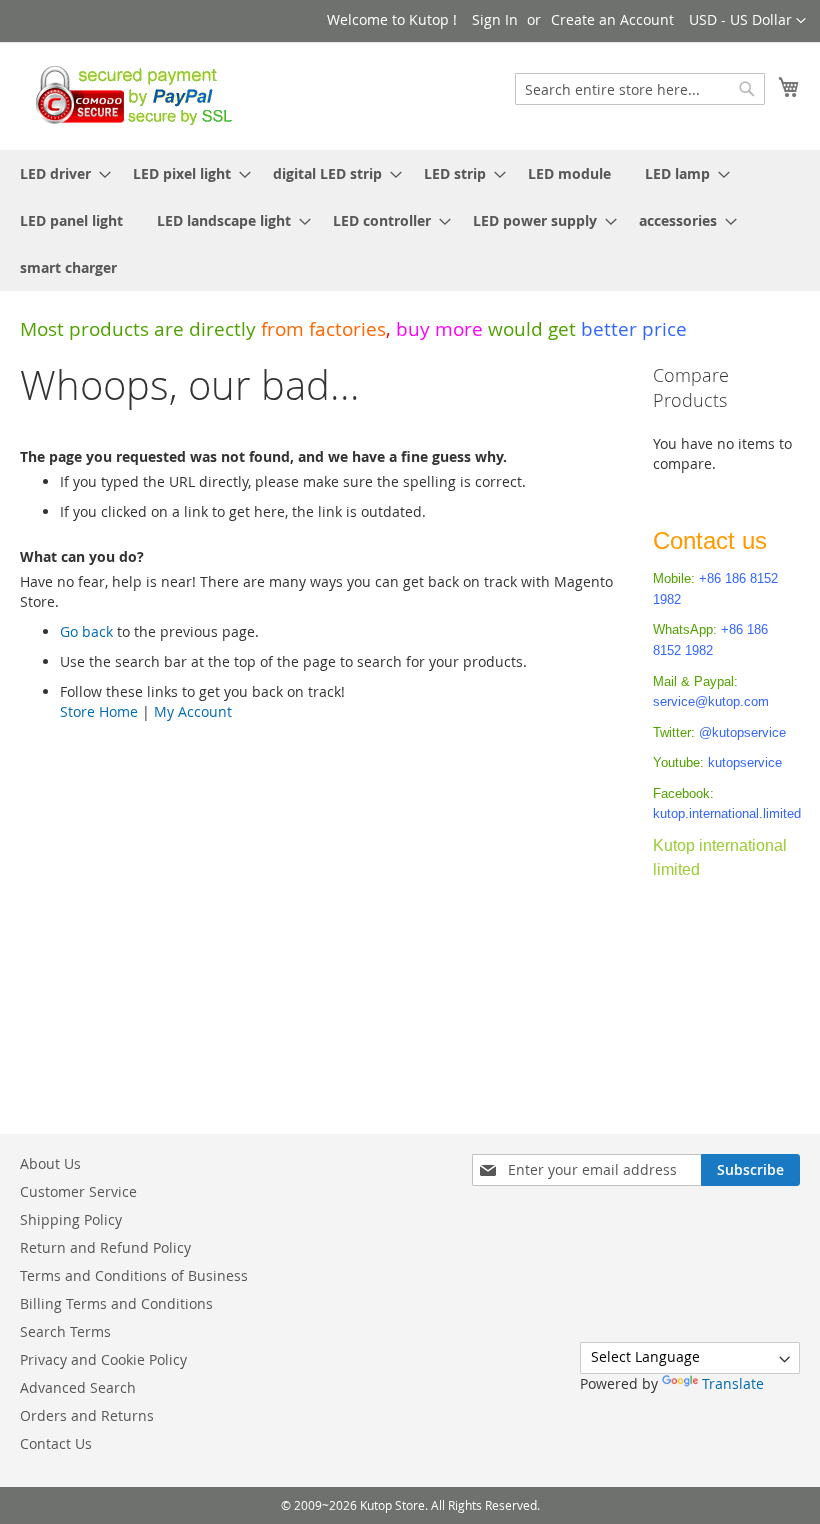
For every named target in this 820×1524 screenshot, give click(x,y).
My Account (193, 711)
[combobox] (640, 89)
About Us (50, 1163)
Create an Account (612, 19)
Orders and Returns (87, 1415)
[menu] (410, 220)
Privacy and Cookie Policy (103, 1359)
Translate (733, 1383)
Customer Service (78, 1191)
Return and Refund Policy (105, 1247)
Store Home (99, 711)
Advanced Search (78, 1387)
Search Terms (65, 1331)
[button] (747, 21)
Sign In (495, 19)
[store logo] (128, 95)
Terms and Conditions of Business (134, 1275)
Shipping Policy (71, 1219)
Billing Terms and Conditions (116, 1303)
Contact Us (56, 1443)
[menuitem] (59, 173)
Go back (86, 631)
